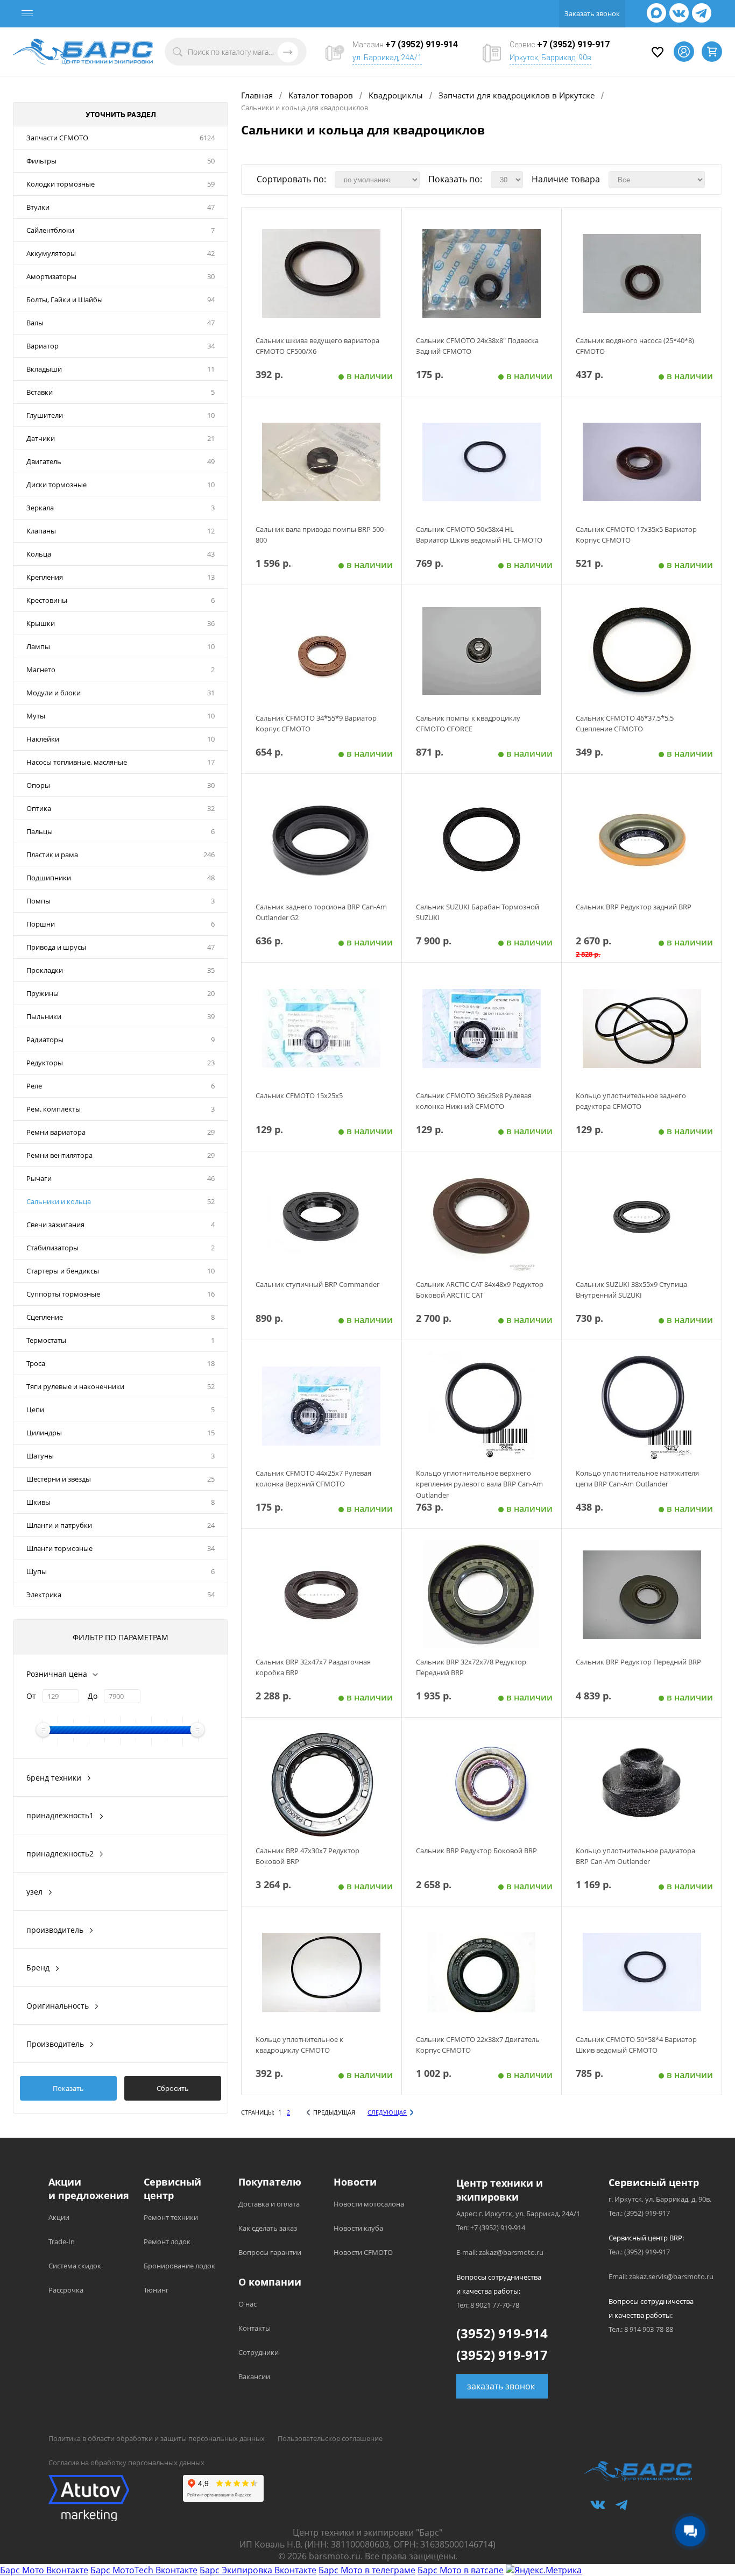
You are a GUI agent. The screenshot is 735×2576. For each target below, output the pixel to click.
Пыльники (44, 1016)
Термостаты (46, 1340)
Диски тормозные (56, 485)
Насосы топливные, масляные (77, 762)
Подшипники (49, 878)
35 (211, 970)
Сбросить (173, 2088)
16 (211, 1294)
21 (211, 438)
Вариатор (43, 346)
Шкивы (38, 1502)
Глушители (45, 415)
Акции (59, 2217)
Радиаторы (45, 1040)
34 (211, 346)
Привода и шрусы (56, 947)
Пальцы (40, 831)
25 (211, 1479)
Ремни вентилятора (59, 1155)
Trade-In (62, 2241)
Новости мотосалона (369, 2204)
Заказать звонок (592, 13)
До (93, 1696)
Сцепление (45, 1317)
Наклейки (43, 739)
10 (211, 415)
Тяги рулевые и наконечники (75, 1386)
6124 (207, 138)
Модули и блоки (54, 693)
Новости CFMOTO (363, 2252)
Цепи (35, 1410)
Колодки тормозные (61, 184)
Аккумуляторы (51, 253)
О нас (248, 2304)
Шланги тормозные (59, 1548)
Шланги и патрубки (59, 1525)
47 (211, 207)
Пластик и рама (52, 855)
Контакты (255, 2328)
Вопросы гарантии (270, 2252)
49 (211, 461)
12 (211, 531)
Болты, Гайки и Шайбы (65, 300)
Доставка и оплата (269, 2204)
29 (211, 1132)
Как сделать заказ (268, 2228)
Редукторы (45, 1063)
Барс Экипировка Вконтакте (258, 2570)
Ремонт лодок (167, 2241)
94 (211, 300)
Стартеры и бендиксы (63, 1271)
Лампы (38, 646)
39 (211, 1016)
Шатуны (40, 1456)
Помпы (38, 901)
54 (211, 1595)
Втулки (38, 207)
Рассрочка (66, 2290)
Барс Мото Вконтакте (44, 2570)
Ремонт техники (171, 2217)
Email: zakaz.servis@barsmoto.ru (661, 2276)
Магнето (41, 670)
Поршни (41, 924)
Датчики (41, 438)
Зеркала (40, 508)
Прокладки (45, 970)
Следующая (387, 2112)
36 (211, 623)
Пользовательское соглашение (330, 2438)
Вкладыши (44, 369)
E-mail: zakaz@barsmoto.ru (500, 2252)
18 (211, 1363)
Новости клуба (358, 2228)
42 (211, 253)
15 (211, 1433)
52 (211, 1201)
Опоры (38, 785)
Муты (36, 716)
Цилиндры (44, 1433)
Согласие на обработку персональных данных (126, 2463)
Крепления (45, 577)
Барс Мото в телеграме (367, 2570)
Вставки (40, 392)
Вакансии (254, 2376)
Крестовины (47, 600)
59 (211, 184)
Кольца (39, 554)
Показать (68, 2088)
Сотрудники (259, 2352)
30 (211, 276)
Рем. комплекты (54, 1109)
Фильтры (41, 161)
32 (211, 808)
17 (211, 762)
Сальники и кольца (59, 1201)
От (31, 1696)
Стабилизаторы (52, 1248)
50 (211, 161)
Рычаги (39, 1178)
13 (211, 577)
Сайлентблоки (50, 230)
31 (211, 693)
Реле (34, 1086)
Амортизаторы (51, 276)
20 (211, 993)
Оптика (39, 808)
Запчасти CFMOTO (57, 138)
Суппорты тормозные (63, 1294)
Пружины (43, 993)
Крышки (41, 623)
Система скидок (75, 2266)
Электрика (44, 1595)
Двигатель (44, 461)
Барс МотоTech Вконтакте (144, 2570)
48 (211, 878)
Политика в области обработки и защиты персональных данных (157, 2438)
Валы (35, 323)
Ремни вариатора (56, 1132)
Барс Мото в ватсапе (461, 2570)
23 (211, 1063)
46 (211, 1178)
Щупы (37, 1571)
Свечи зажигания (55, 1225)
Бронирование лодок (179, 2266)
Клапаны (41, 531)
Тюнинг (156, 2290)
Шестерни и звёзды (59, 1479)
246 (209, 855)
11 (211, 369)
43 (211, 554)
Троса (36, 1363)
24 (211, 1525)
